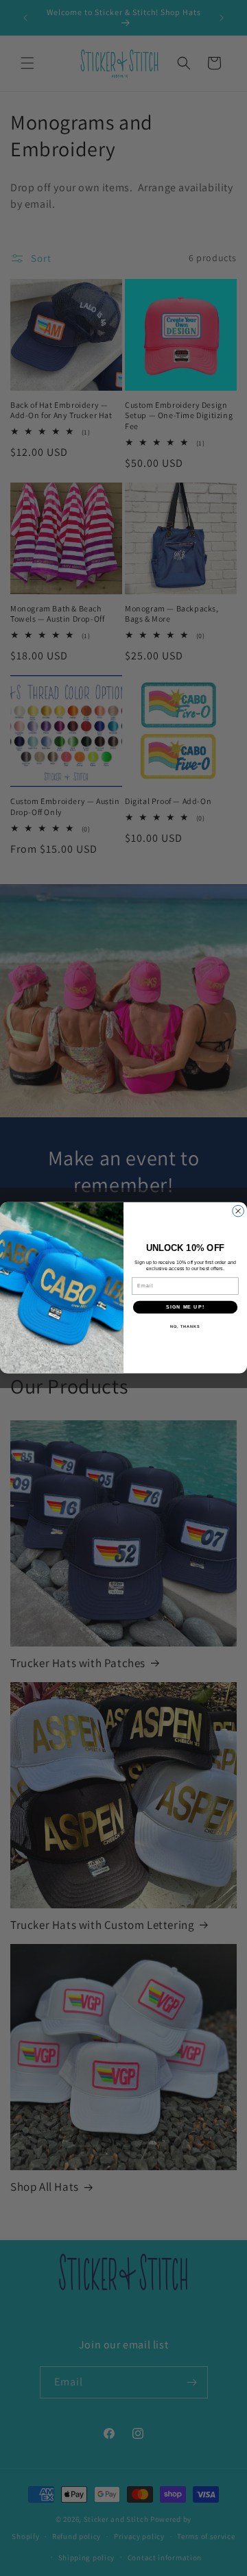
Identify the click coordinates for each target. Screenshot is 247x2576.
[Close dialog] (238, 1212)
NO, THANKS (185, 1326)
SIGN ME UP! (185, 1307)
